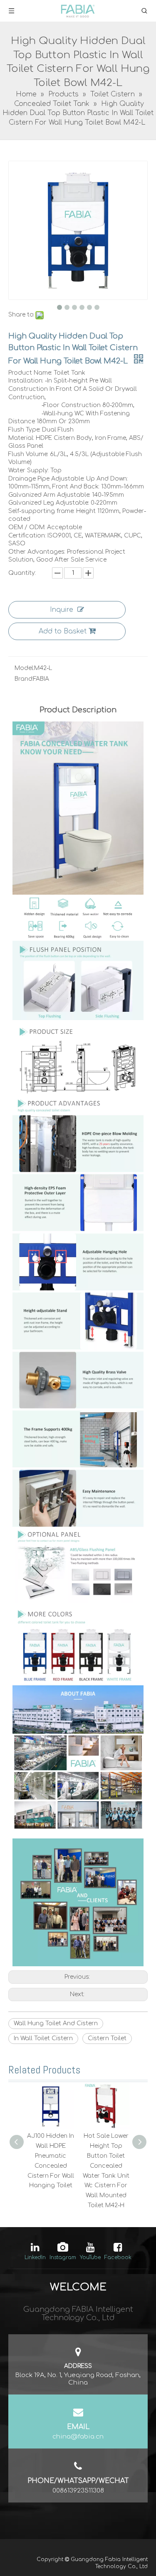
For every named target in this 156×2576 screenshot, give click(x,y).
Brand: (24, 679)
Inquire (62, 610)
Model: (24, 668)
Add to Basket (63, 631)
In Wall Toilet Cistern (43, 2038)
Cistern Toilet (107, 2038)
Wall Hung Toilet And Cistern (56, 2023)
